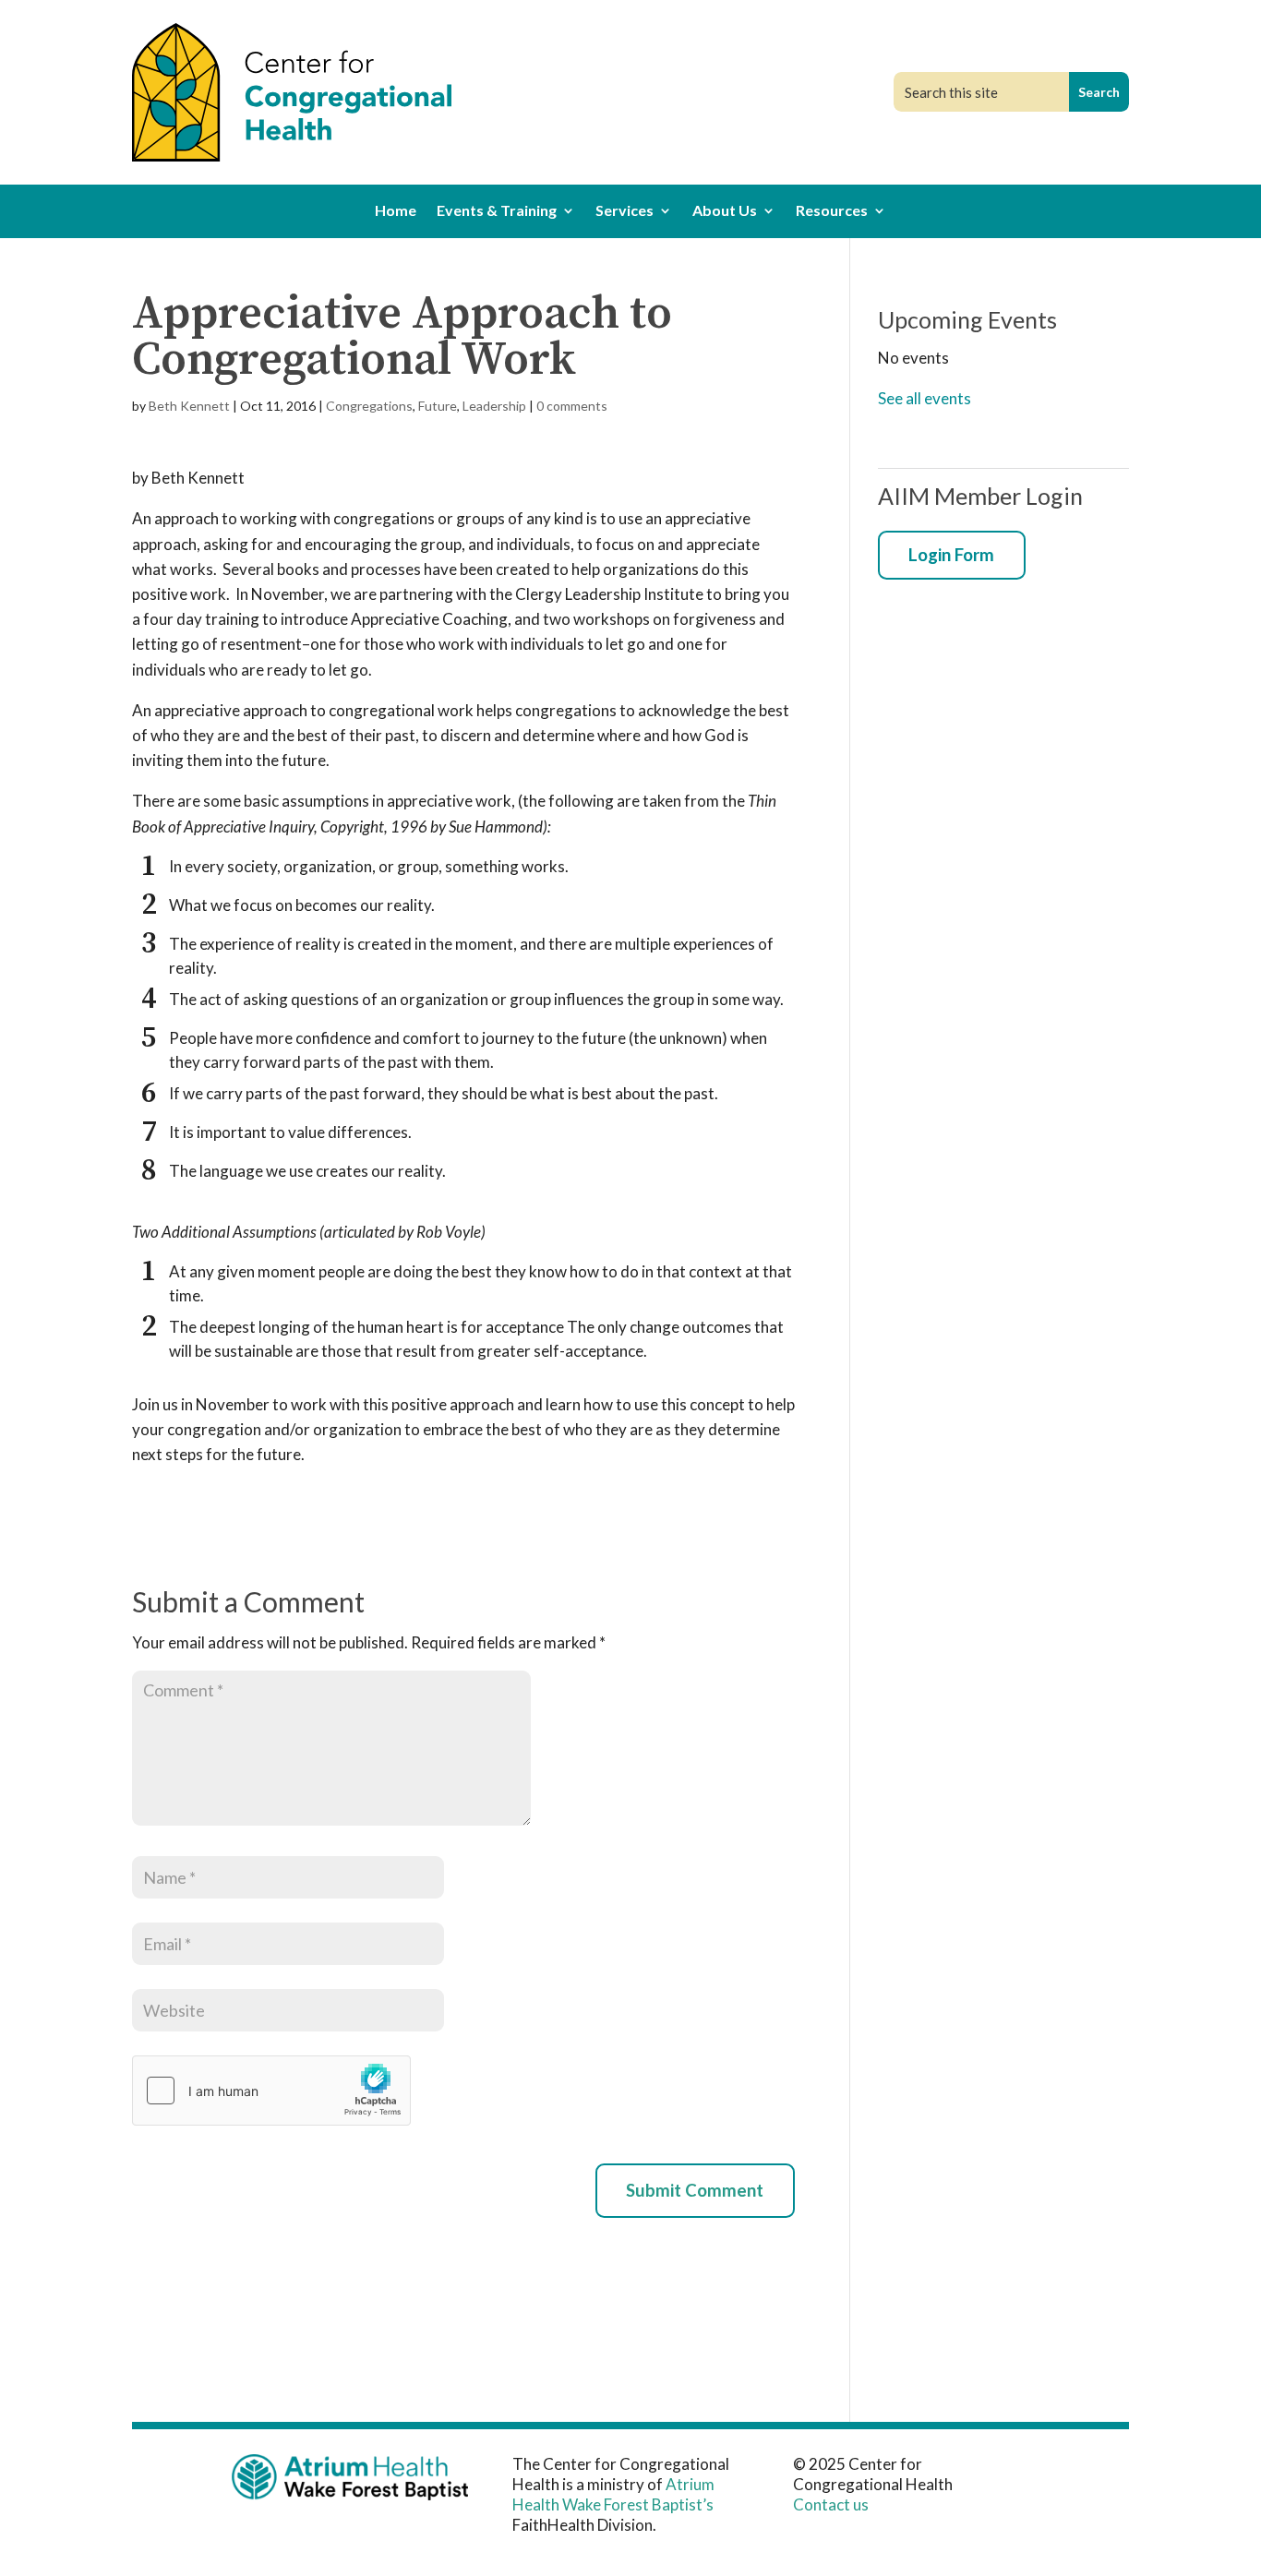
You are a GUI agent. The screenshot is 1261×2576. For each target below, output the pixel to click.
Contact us (831, 2504)
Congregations (369, 406)
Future (438, 406)
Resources (832, 211)
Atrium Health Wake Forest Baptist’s (613, 2494)
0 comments (572, 406)
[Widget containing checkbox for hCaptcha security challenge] (271, 2091)
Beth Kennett (189, 406)
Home (396, 211)
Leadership (494, 406)
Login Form (951, 555)
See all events (925, 398)
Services (624, 211)
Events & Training (497, 211)
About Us (725, 211)
